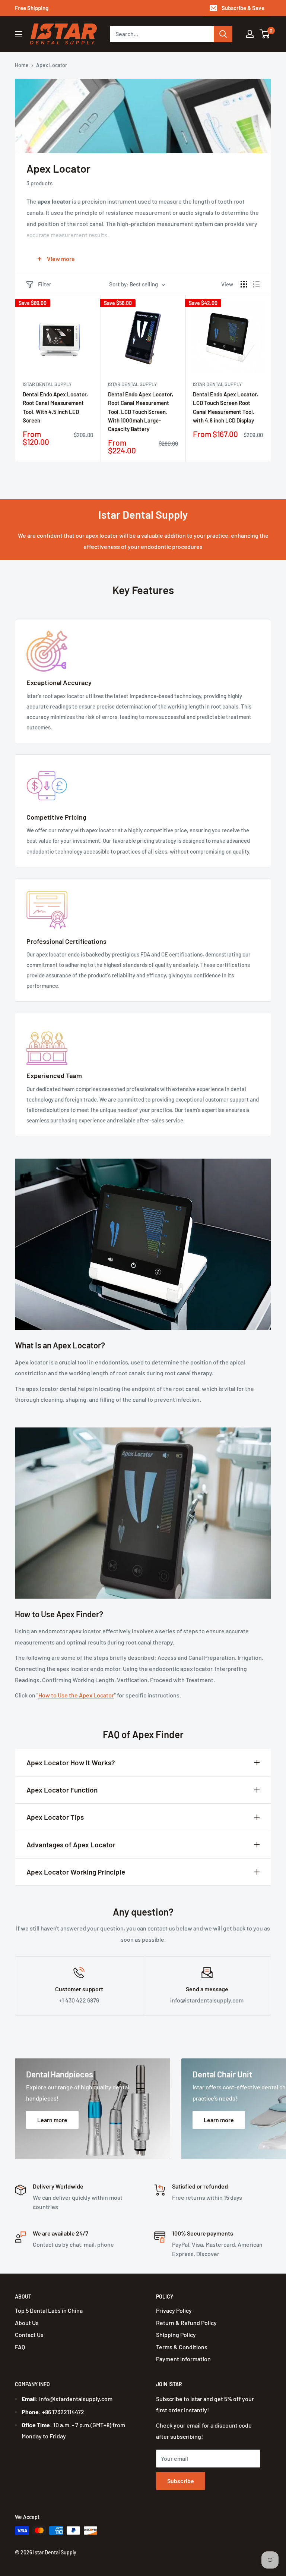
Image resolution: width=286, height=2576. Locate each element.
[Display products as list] (256, 284)
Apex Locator (52, 65)
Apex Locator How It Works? (71, 1763)
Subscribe (181, 2481)
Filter (45, 284)
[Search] (223, 34)
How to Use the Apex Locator (76, 1695)
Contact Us (29, 2335)
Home (22, 65)
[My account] (250, 34)
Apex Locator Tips (55, 1817)
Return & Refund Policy (186, 2323)
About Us (27, 2323)
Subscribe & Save (243, 8)
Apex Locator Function (62, 1790)
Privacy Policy (174, 2310)
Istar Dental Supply (47, 384)
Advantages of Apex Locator (71, 1845)
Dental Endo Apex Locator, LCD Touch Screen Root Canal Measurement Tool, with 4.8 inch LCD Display (225, 407)
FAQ (20, 2347)
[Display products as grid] (244, 284)
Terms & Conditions (182, 2347)
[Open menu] (19, 34)
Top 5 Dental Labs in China (49, 2310)
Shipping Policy (176, 2335)
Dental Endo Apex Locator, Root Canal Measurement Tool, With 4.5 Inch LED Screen (55, 407)
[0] (265, 34)
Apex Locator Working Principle (76, 1872)
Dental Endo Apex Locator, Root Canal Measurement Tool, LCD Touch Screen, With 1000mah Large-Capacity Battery (141, 411)
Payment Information (183, 2359)
